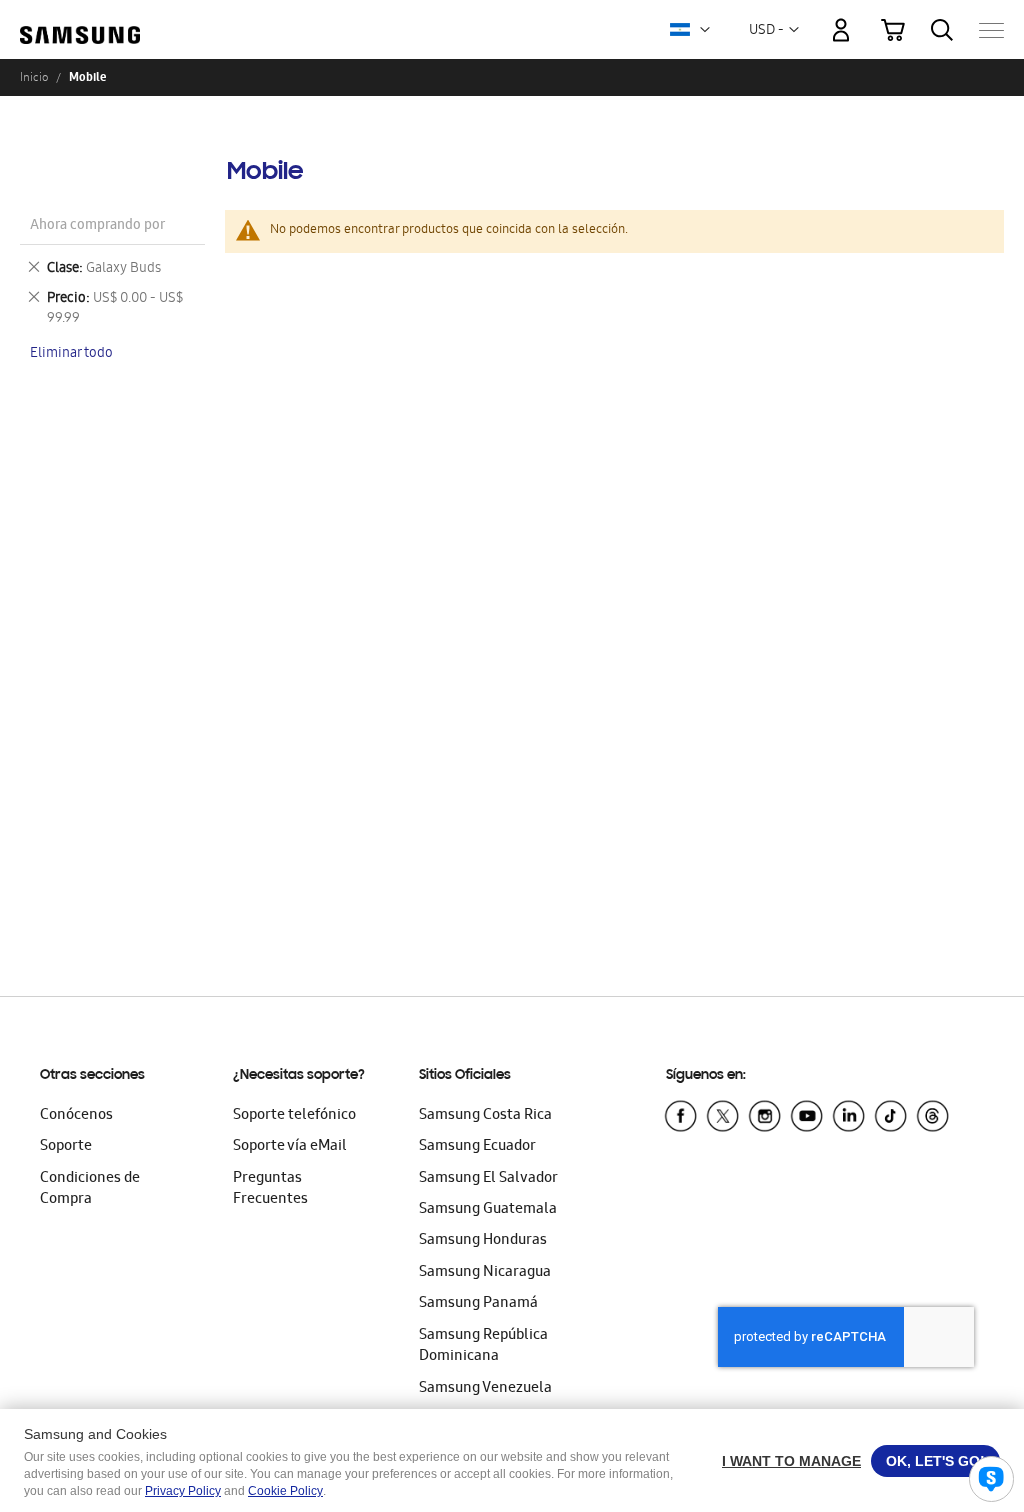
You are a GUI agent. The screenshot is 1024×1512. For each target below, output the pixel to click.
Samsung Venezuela (485, 1389)
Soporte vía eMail (290, 1147)
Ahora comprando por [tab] (97, 226)
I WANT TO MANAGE (791, 1461)
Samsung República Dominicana (483, 1346)
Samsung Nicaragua (485, 1273)
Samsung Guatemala (488, 1210)
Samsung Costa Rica (485, 1116)
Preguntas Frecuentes (270, 1189)
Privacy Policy (183, 1491)
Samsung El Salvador (488, 1179)
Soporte (66, 1147)
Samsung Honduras (483, 1241)
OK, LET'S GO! (935, 1461)
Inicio (34, 77)
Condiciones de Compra (90, 1189)
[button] (705, 30)
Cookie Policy (285, 1491)
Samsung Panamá (478, 1304)
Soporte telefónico (294, 1116)
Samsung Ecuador (477, 1147)
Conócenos (76, 1116)
